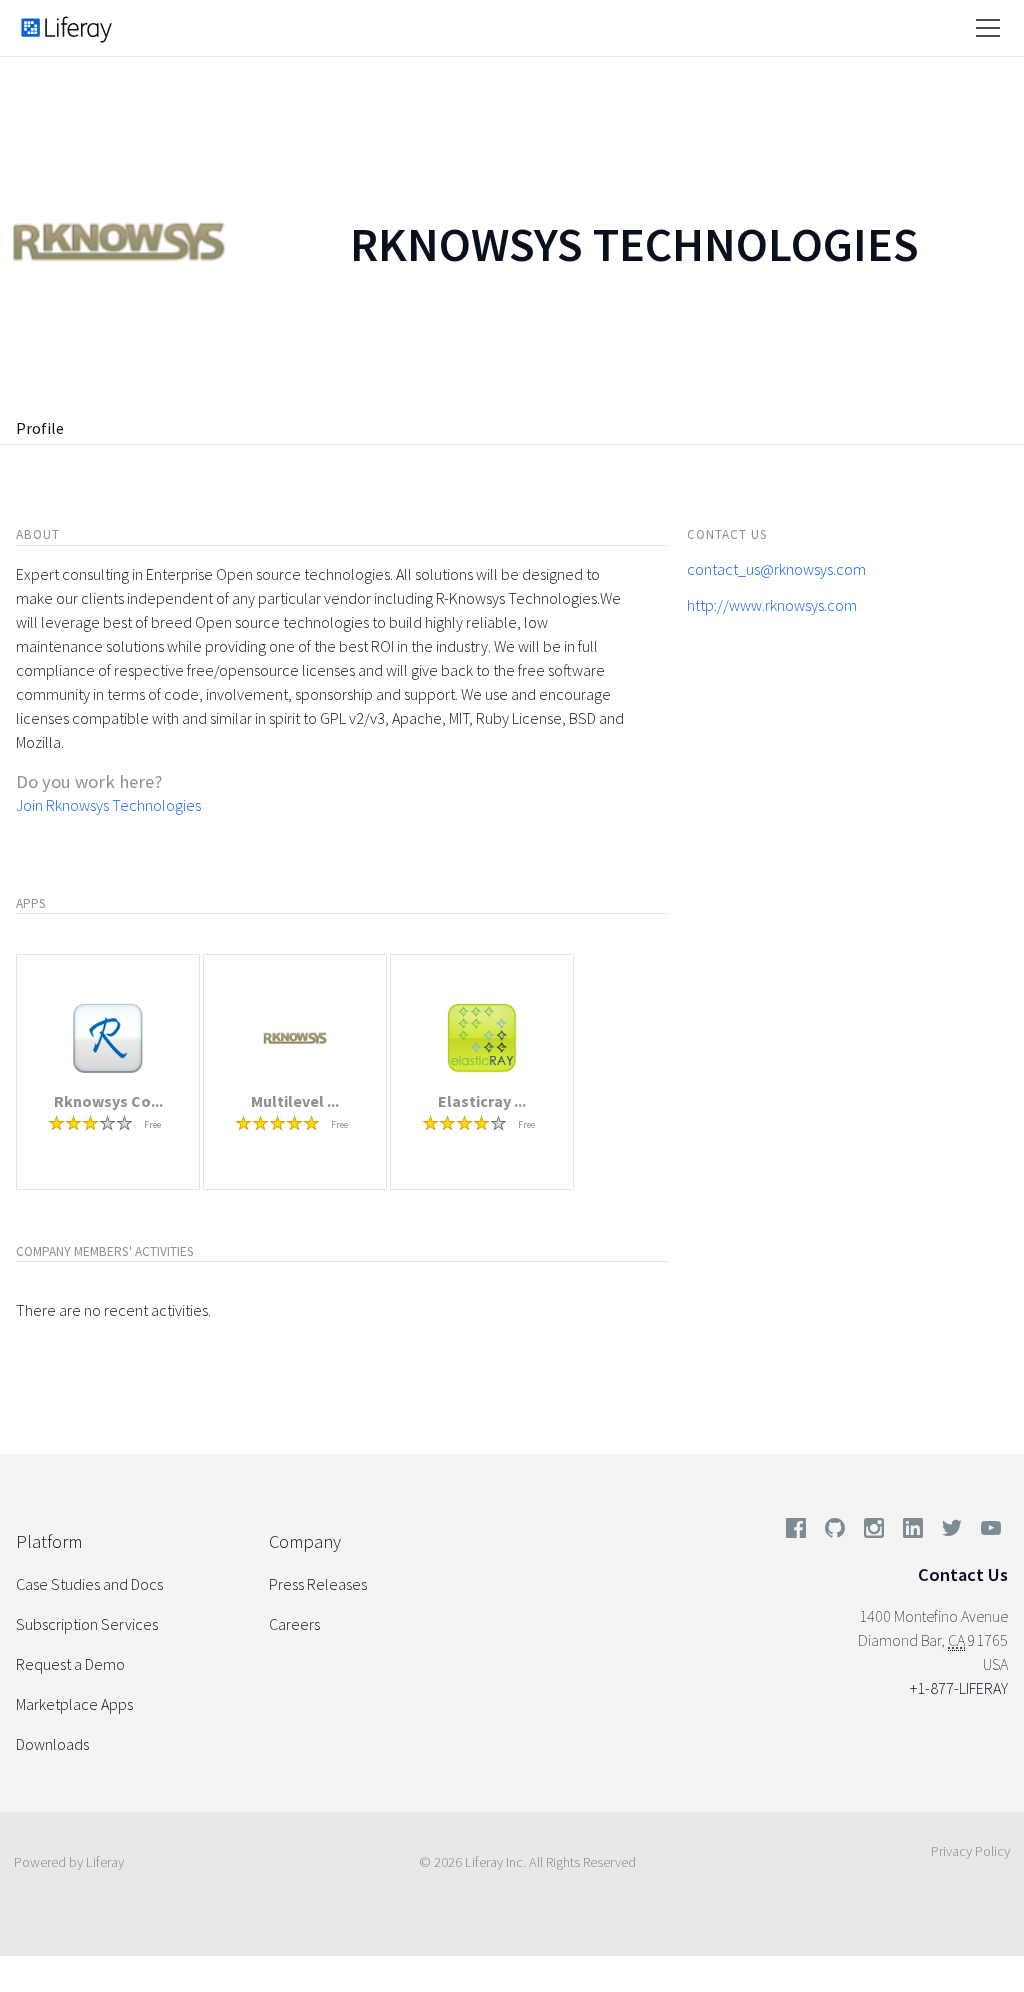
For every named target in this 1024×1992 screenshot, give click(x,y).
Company (305, 1541)
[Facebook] (796, 1532)
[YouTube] (987, 1532)
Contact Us (963, 1574)
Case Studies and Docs (89, 1584)
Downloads (52, 1744)
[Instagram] (874, 1532)
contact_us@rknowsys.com (776, 569)
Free (152, 1124)
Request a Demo (70, 1664)
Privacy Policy (970, 1851)
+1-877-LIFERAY (959, 1688)
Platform (49, 1541)
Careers (294, 1624)
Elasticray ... (482, 1101)
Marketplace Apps (74, 1704)
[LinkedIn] (913, 1532)
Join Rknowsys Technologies (108, 805)
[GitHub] (835, 1532)
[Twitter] (952, 1532)
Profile (40, 428)
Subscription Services (87, 1624)
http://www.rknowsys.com (772, 605)
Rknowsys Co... (108, 1101)
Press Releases (318, 1584)
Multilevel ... (295, 1101)
